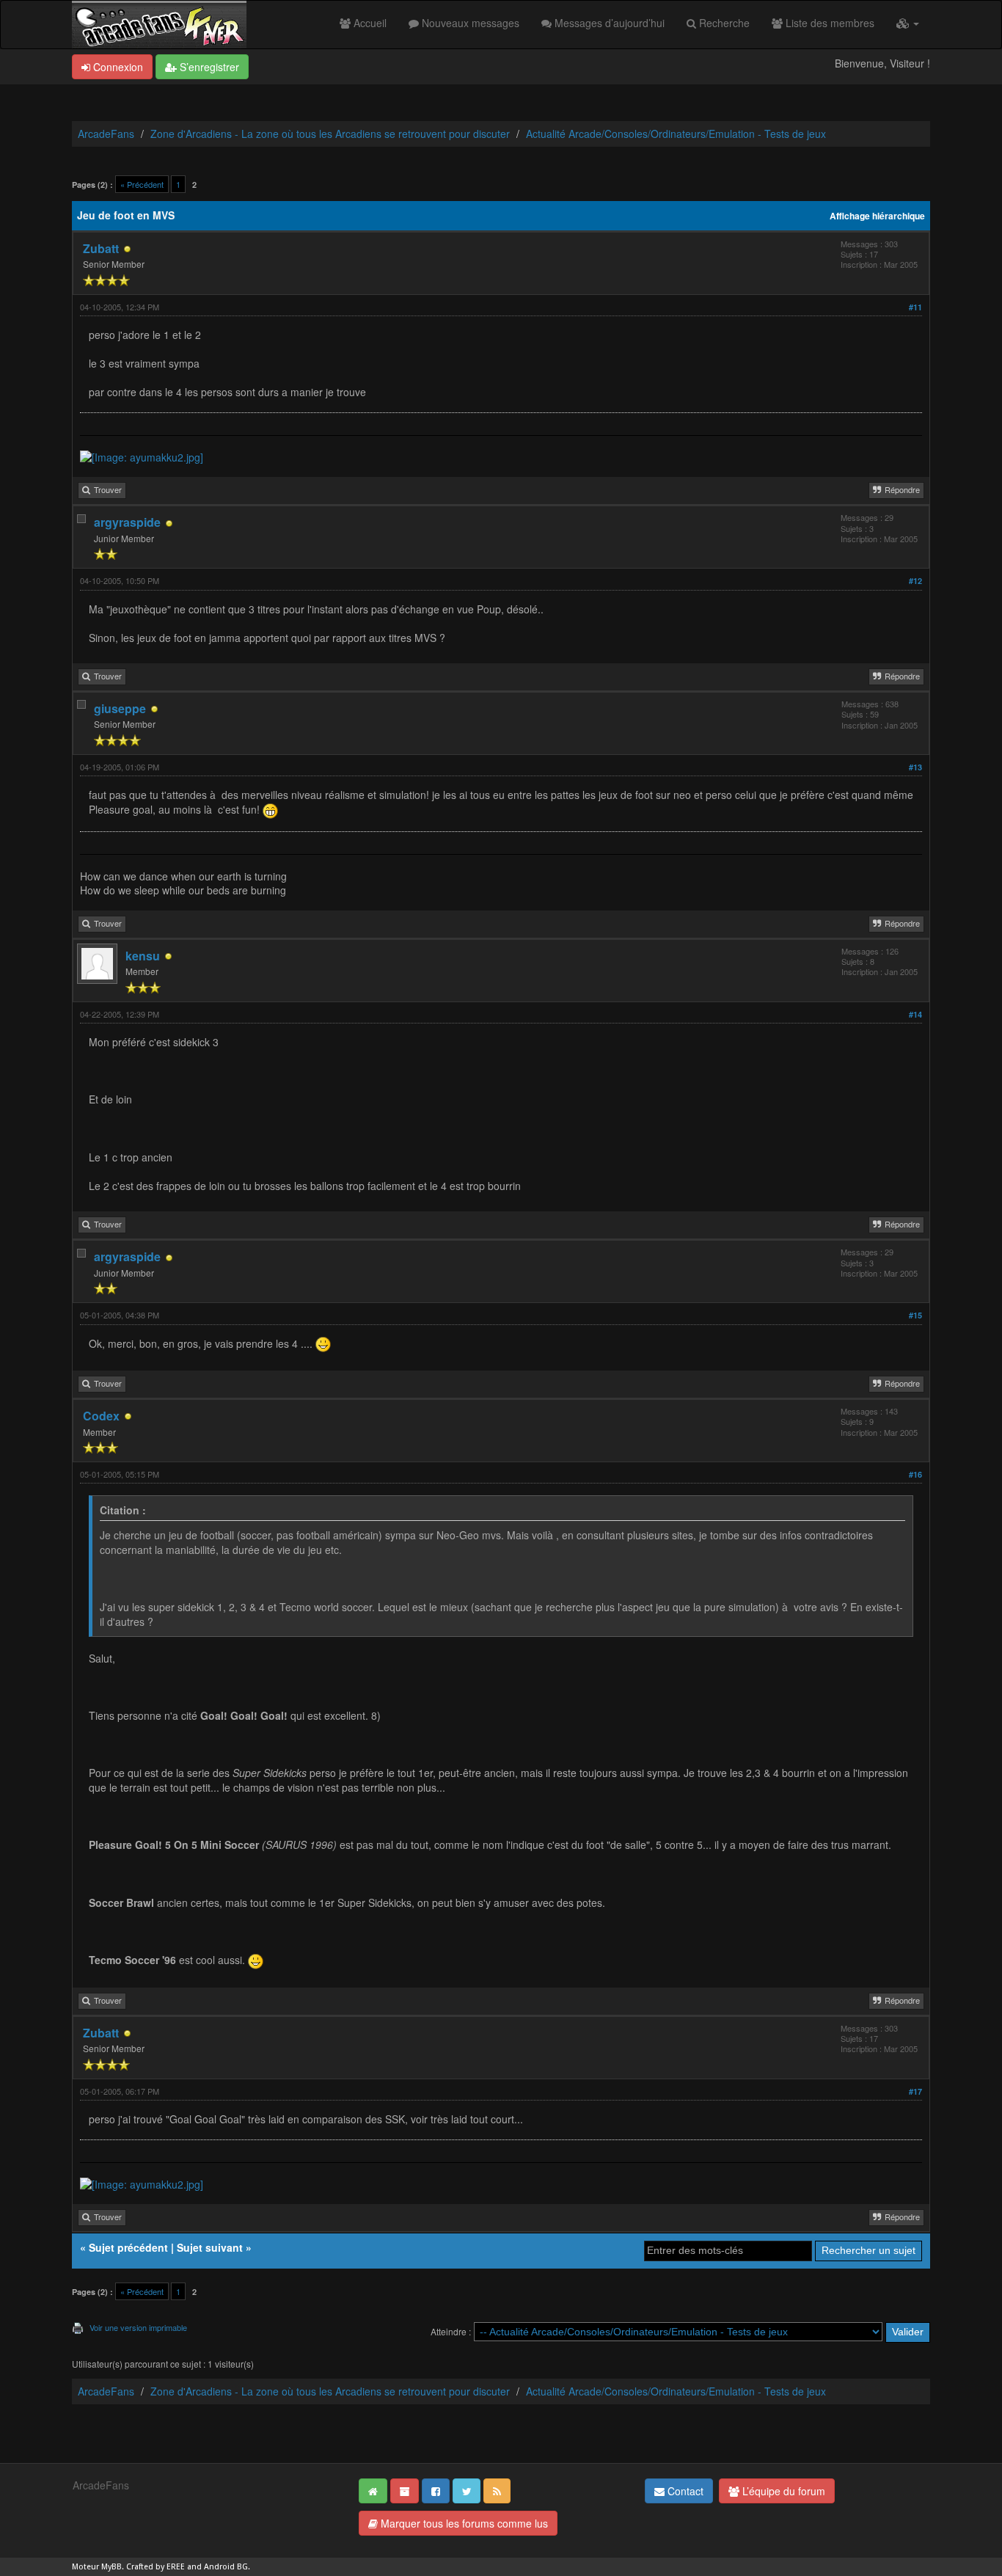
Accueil (369, 23)
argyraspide (127, 522)
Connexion (117, 67)
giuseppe (120, 708)
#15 (915, 1315)
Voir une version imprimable (138, 2327)
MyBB (111, 2567)
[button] (908, 23)
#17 (915, 2091)
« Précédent (142, 184)
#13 (915, 767)
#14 (915, 1014)
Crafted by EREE (156, 2567)
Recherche (723, 23)
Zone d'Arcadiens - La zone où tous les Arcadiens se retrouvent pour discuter (330, 134)
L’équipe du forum (782, 2491)
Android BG (226, 2567)
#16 (915, 1474)
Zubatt (101, 248)
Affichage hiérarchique (877, 216)
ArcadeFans (106, 134)
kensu (143, 956)
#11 (915, 307)
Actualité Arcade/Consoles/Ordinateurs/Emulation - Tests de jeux (676, 134)
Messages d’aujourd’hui (608, 23)
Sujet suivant (210, 2247)
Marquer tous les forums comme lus (463, 2523)
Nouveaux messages (469, 23)
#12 (915, 581)
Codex (101, 1416)
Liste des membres (829, 23)
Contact (684, 2491)
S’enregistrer (208, 67)
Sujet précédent (128, 2247)
